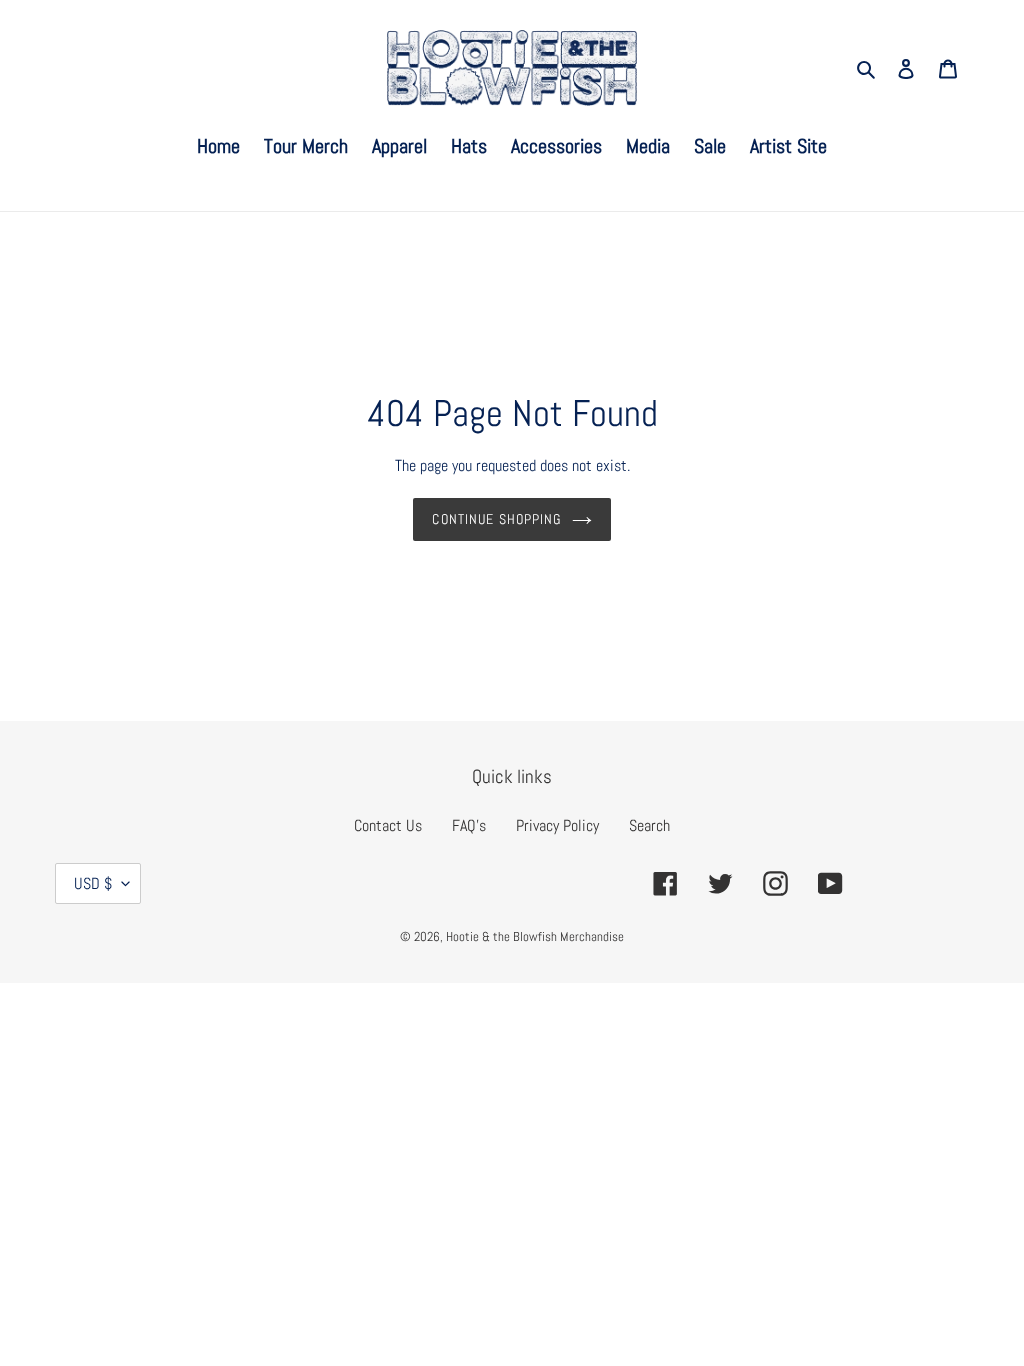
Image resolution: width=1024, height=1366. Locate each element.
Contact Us (388, 825)
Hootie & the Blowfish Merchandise (535, 936)
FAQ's (469, 825)
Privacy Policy (557, 825)
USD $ (93, 883)
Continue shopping (496, 519)
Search (649, 825)
